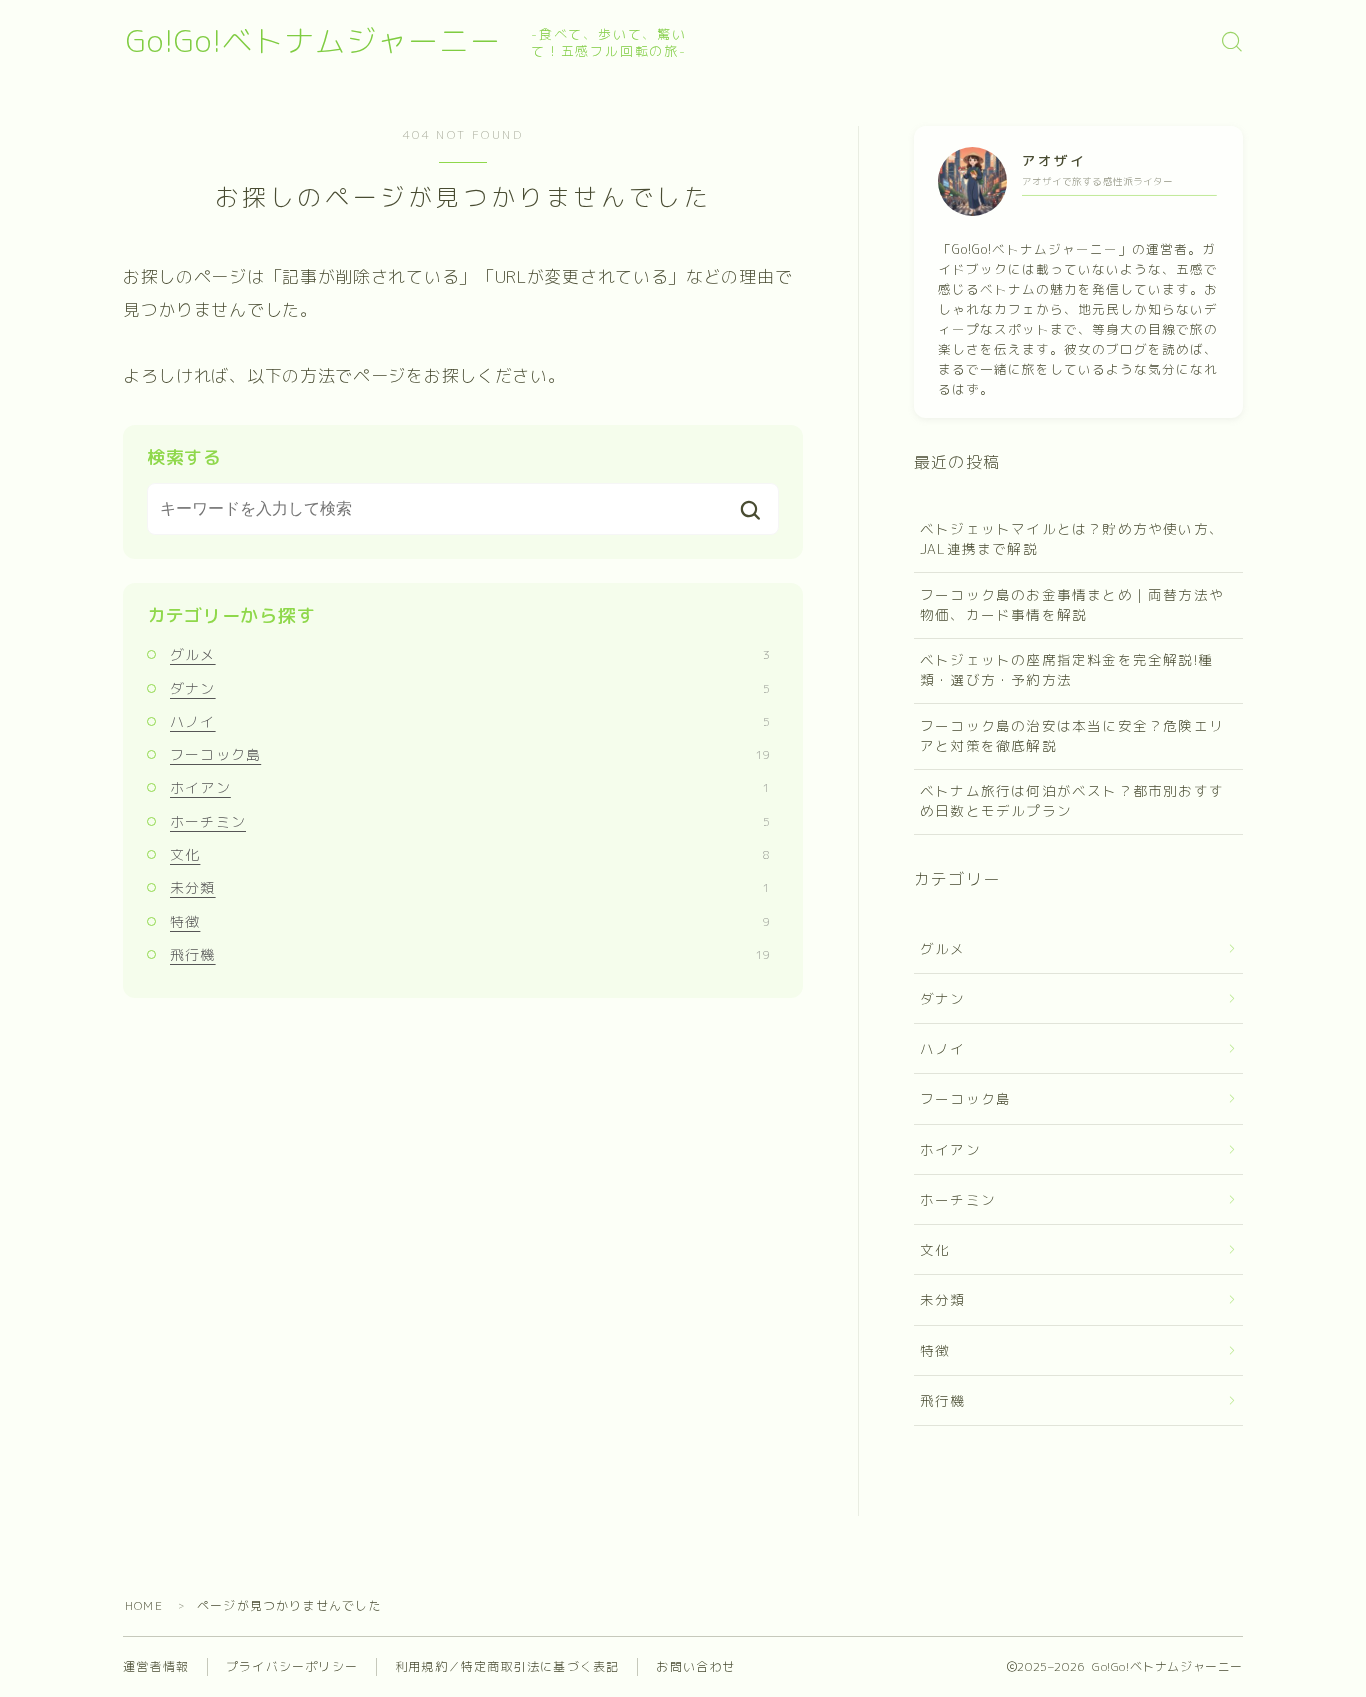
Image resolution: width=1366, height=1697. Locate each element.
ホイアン (470, 787)
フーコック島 (470, 754)
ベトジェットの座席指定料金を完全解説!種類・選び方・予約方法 (1066, 669)
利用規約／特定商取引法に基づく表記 (507, 1666)
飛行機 (470, 954)
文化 (470, 854)
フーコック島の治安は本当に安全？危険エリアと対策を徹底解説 (1072, 735)
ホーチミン (470, 821)
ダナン (470, 688)
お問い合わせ (695, 1666)
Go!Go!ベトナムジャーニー (313, 41)
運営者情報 (156, 1666)
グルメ (470, 654)
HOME (144, 1605)
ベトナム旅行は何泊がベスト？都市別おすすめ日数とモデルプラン (1072, 800)
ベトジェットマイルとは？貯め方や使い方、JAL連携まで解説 (1072, 538)
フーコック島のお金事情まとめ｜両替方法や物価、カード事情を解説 (1072, 604)
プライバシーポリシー (292, 1666)
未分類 (470, 887)
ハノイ (470, 721)
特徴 (470, 921)
